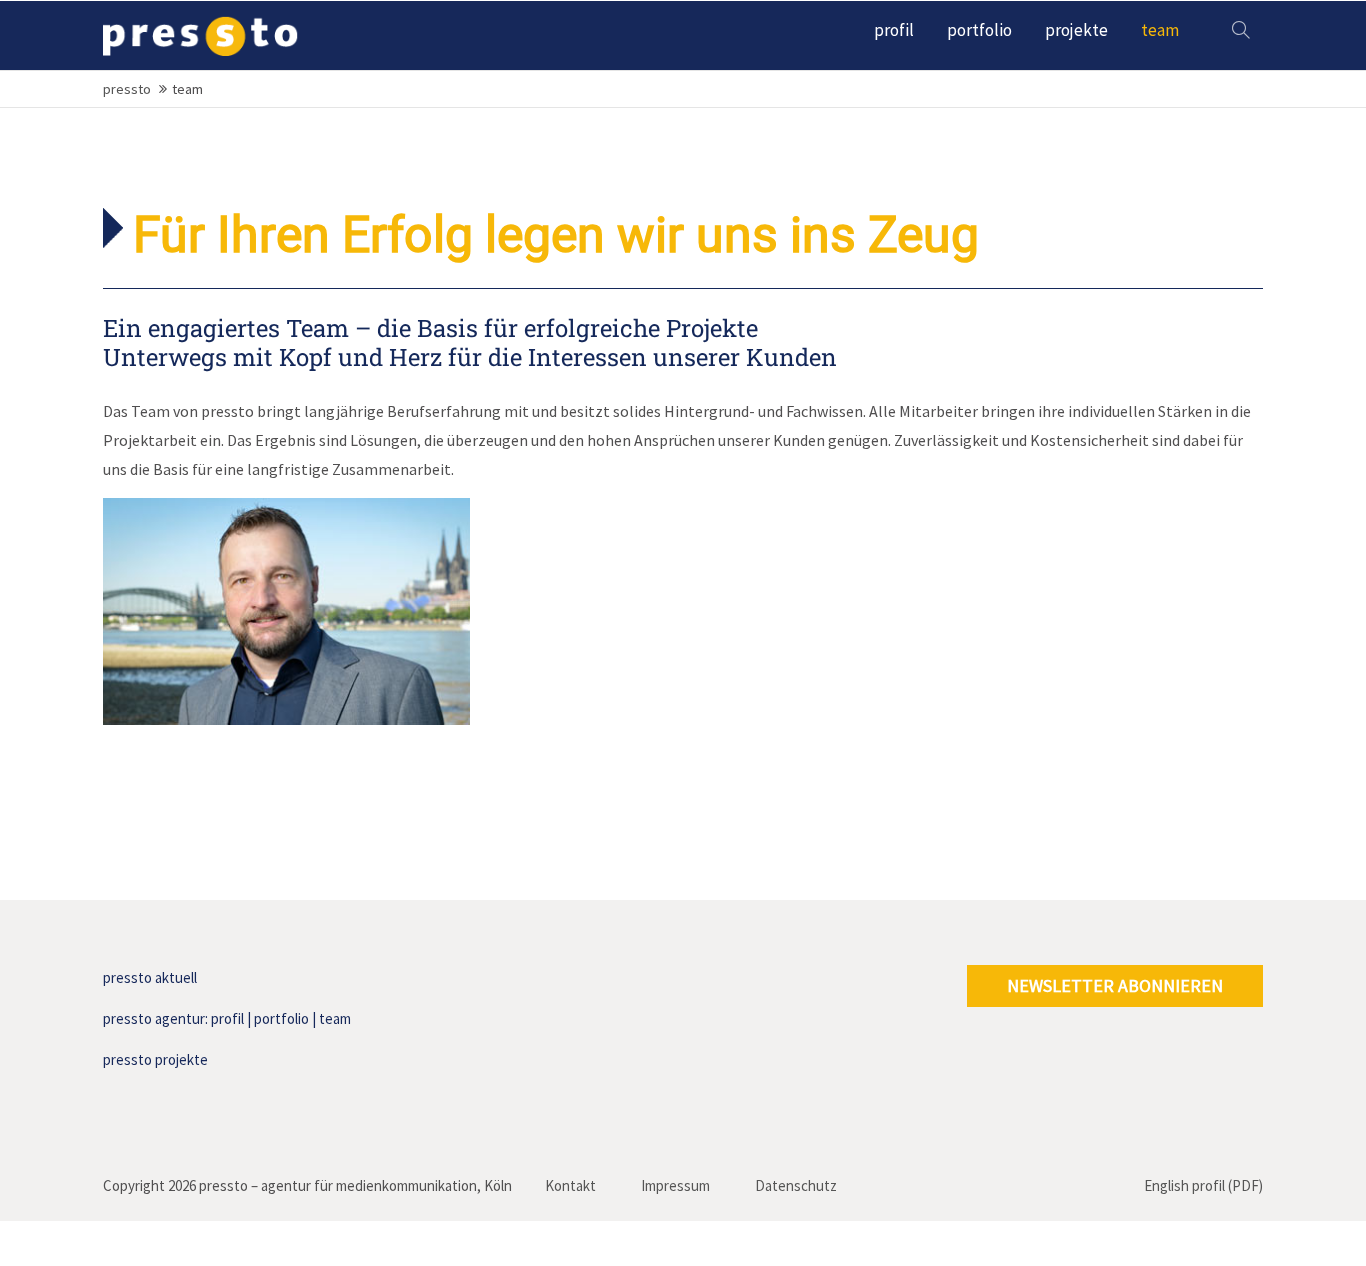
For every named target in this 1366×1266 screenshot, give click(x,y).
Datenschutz (796, 1185)
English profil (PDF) (1203, 1185)
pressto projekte (155, 1059)
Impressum (675, 1185)
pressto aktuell (150, 977)
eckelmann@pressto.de (204, 658)
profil (227, 1018)
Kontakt (570, 1185)
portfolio (281, 1018)
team (335, 1018)
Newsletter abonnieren (1115, 985)
